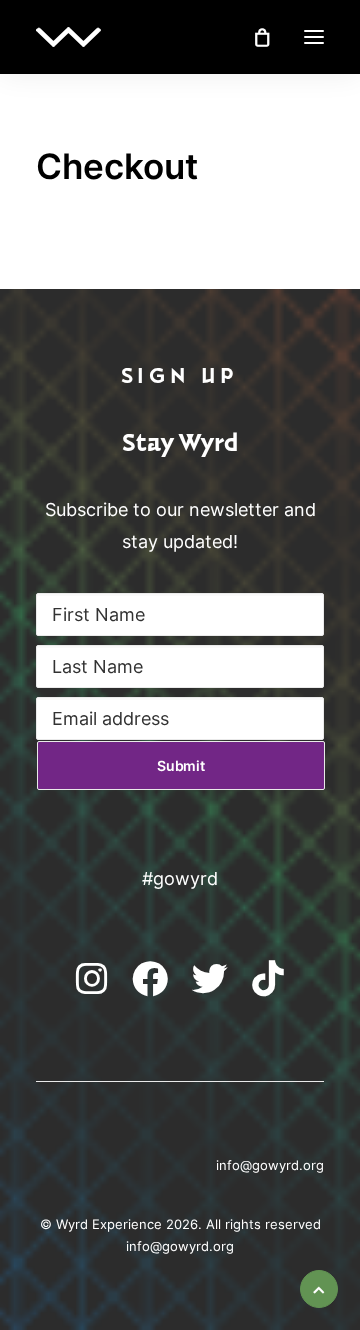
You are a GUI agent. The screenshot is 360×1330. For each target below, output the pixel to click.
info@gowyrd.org (180, 1246)
